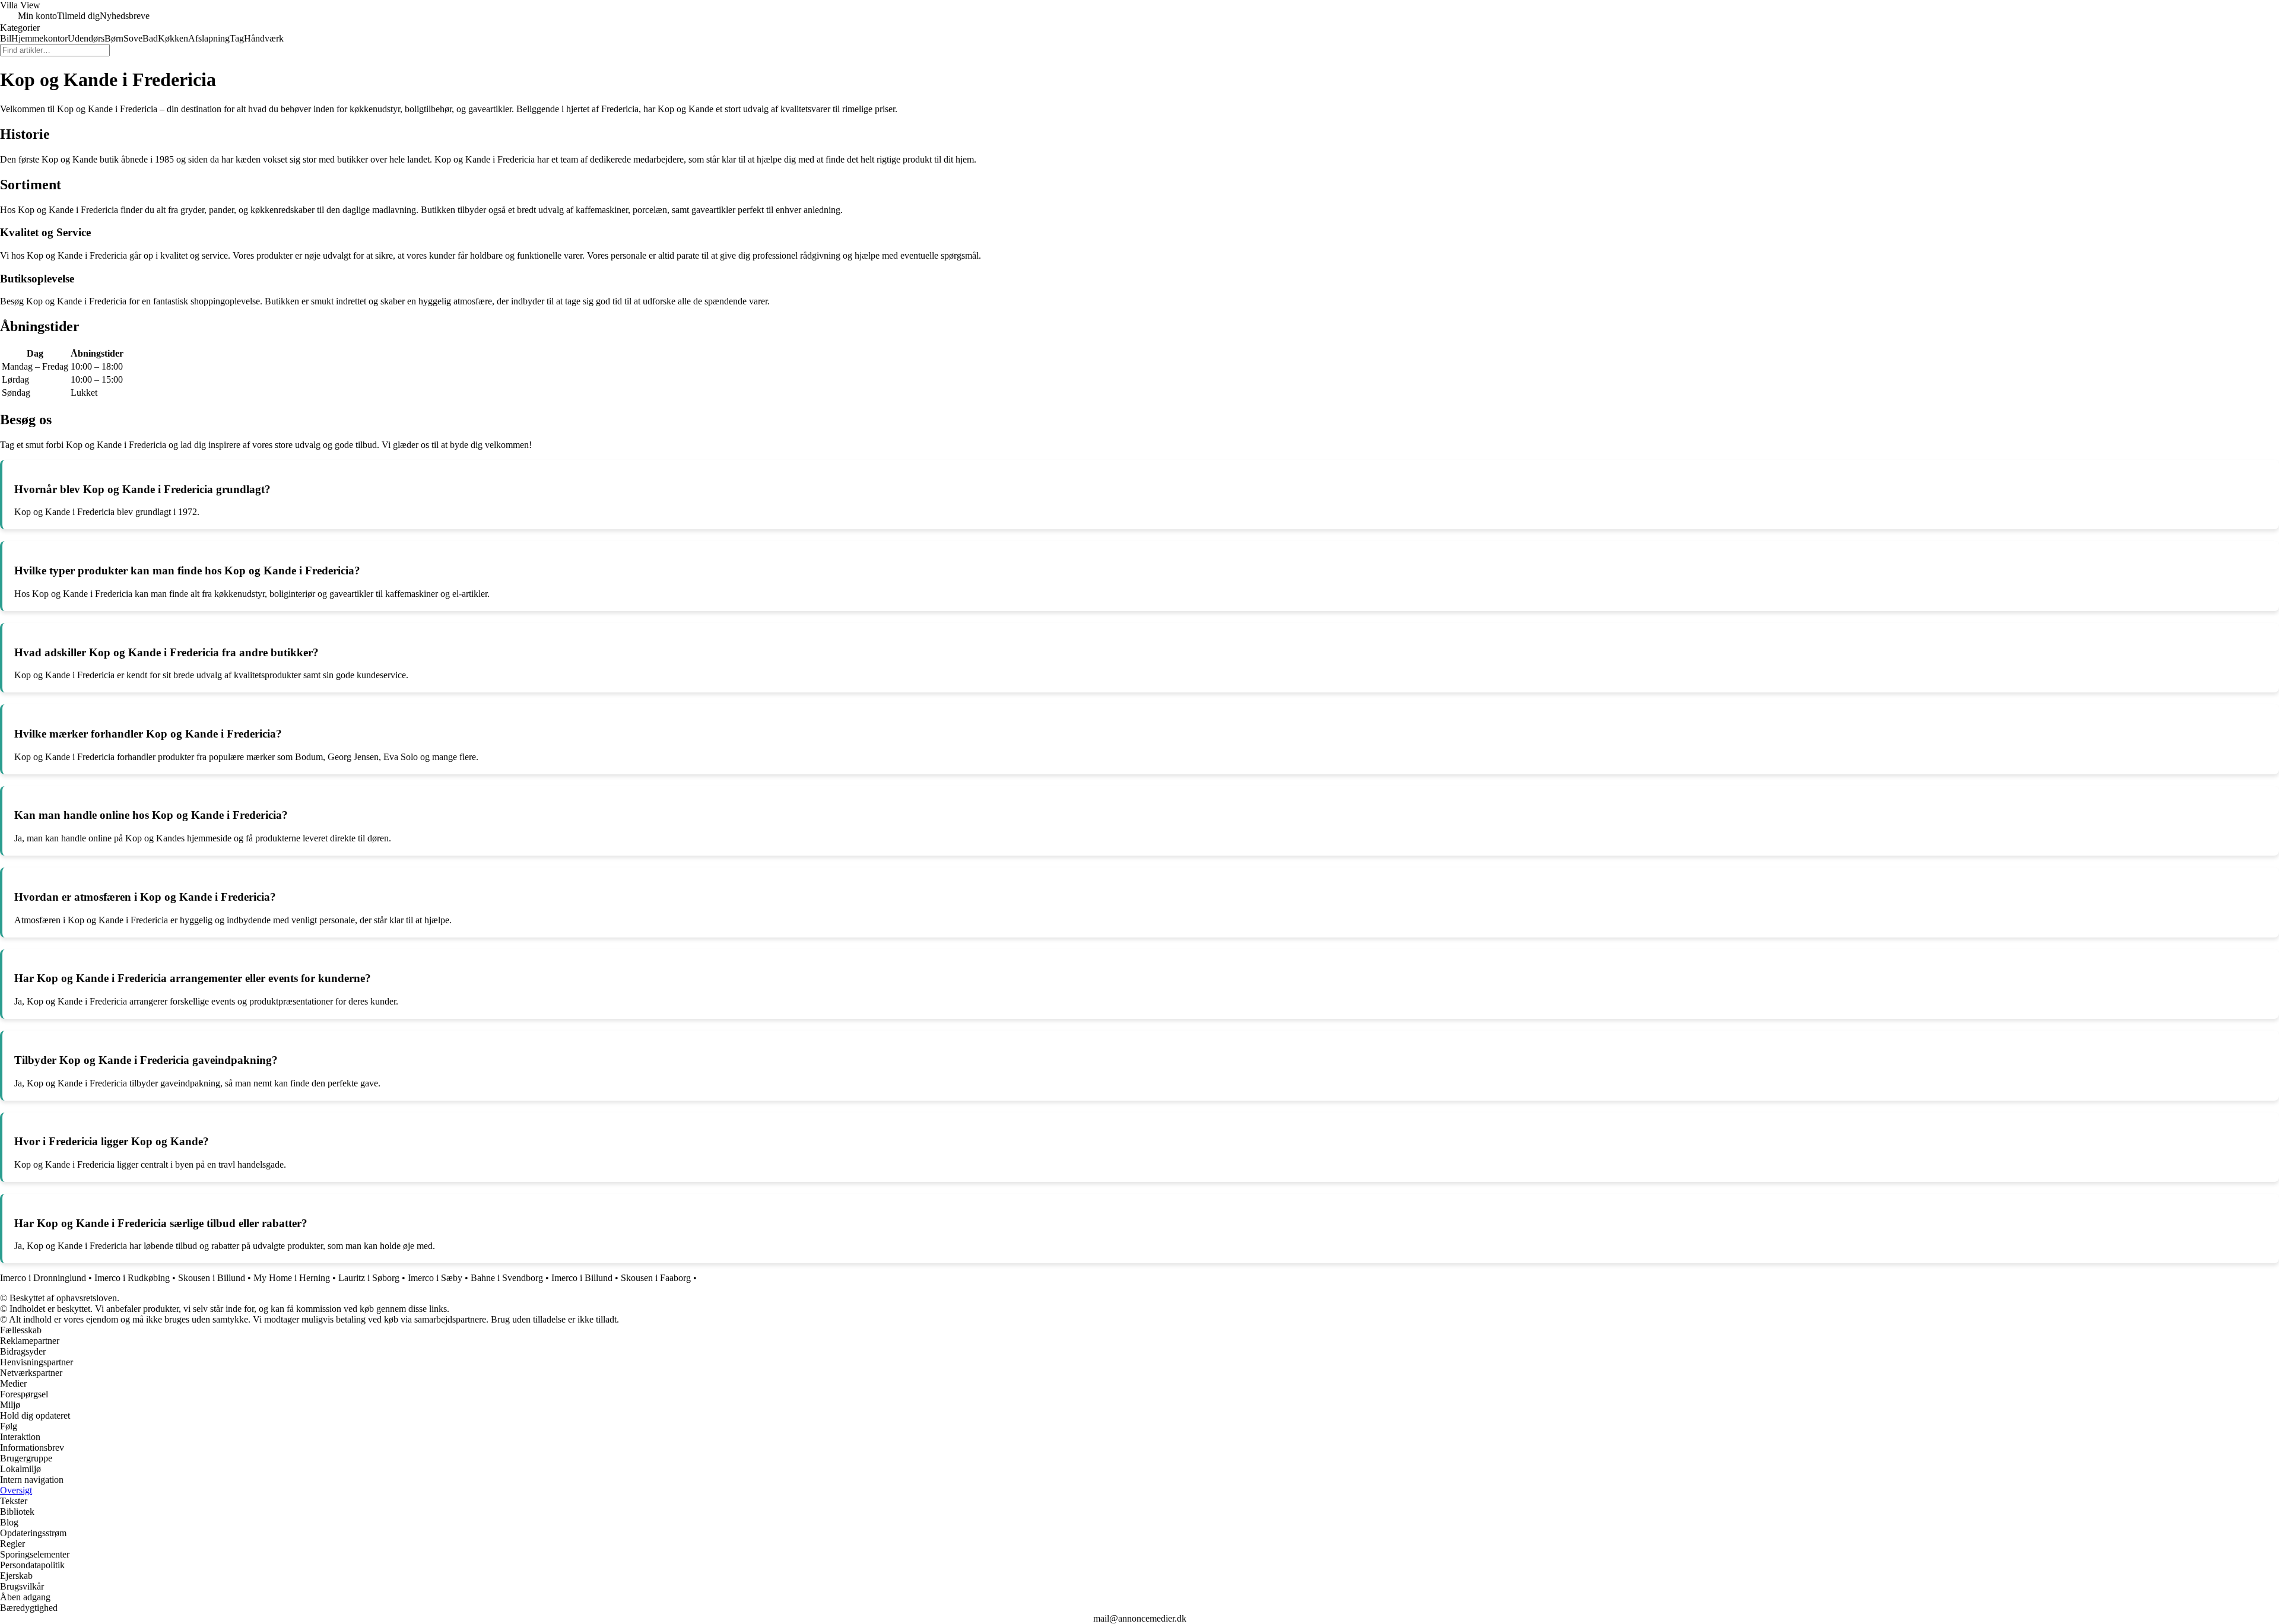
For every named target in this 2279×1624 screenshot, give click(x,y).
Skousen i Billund (212, 1278)
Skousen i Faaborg (656, 1278)
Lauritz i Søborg (369, 1278)
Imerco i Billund (582, 1278)
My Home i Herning (292, 1278)
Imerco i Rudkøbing (132, 1278)
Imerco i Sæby (435, 1278)
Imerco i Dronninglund (43, 1278)
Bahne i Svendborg (507, 1278)
